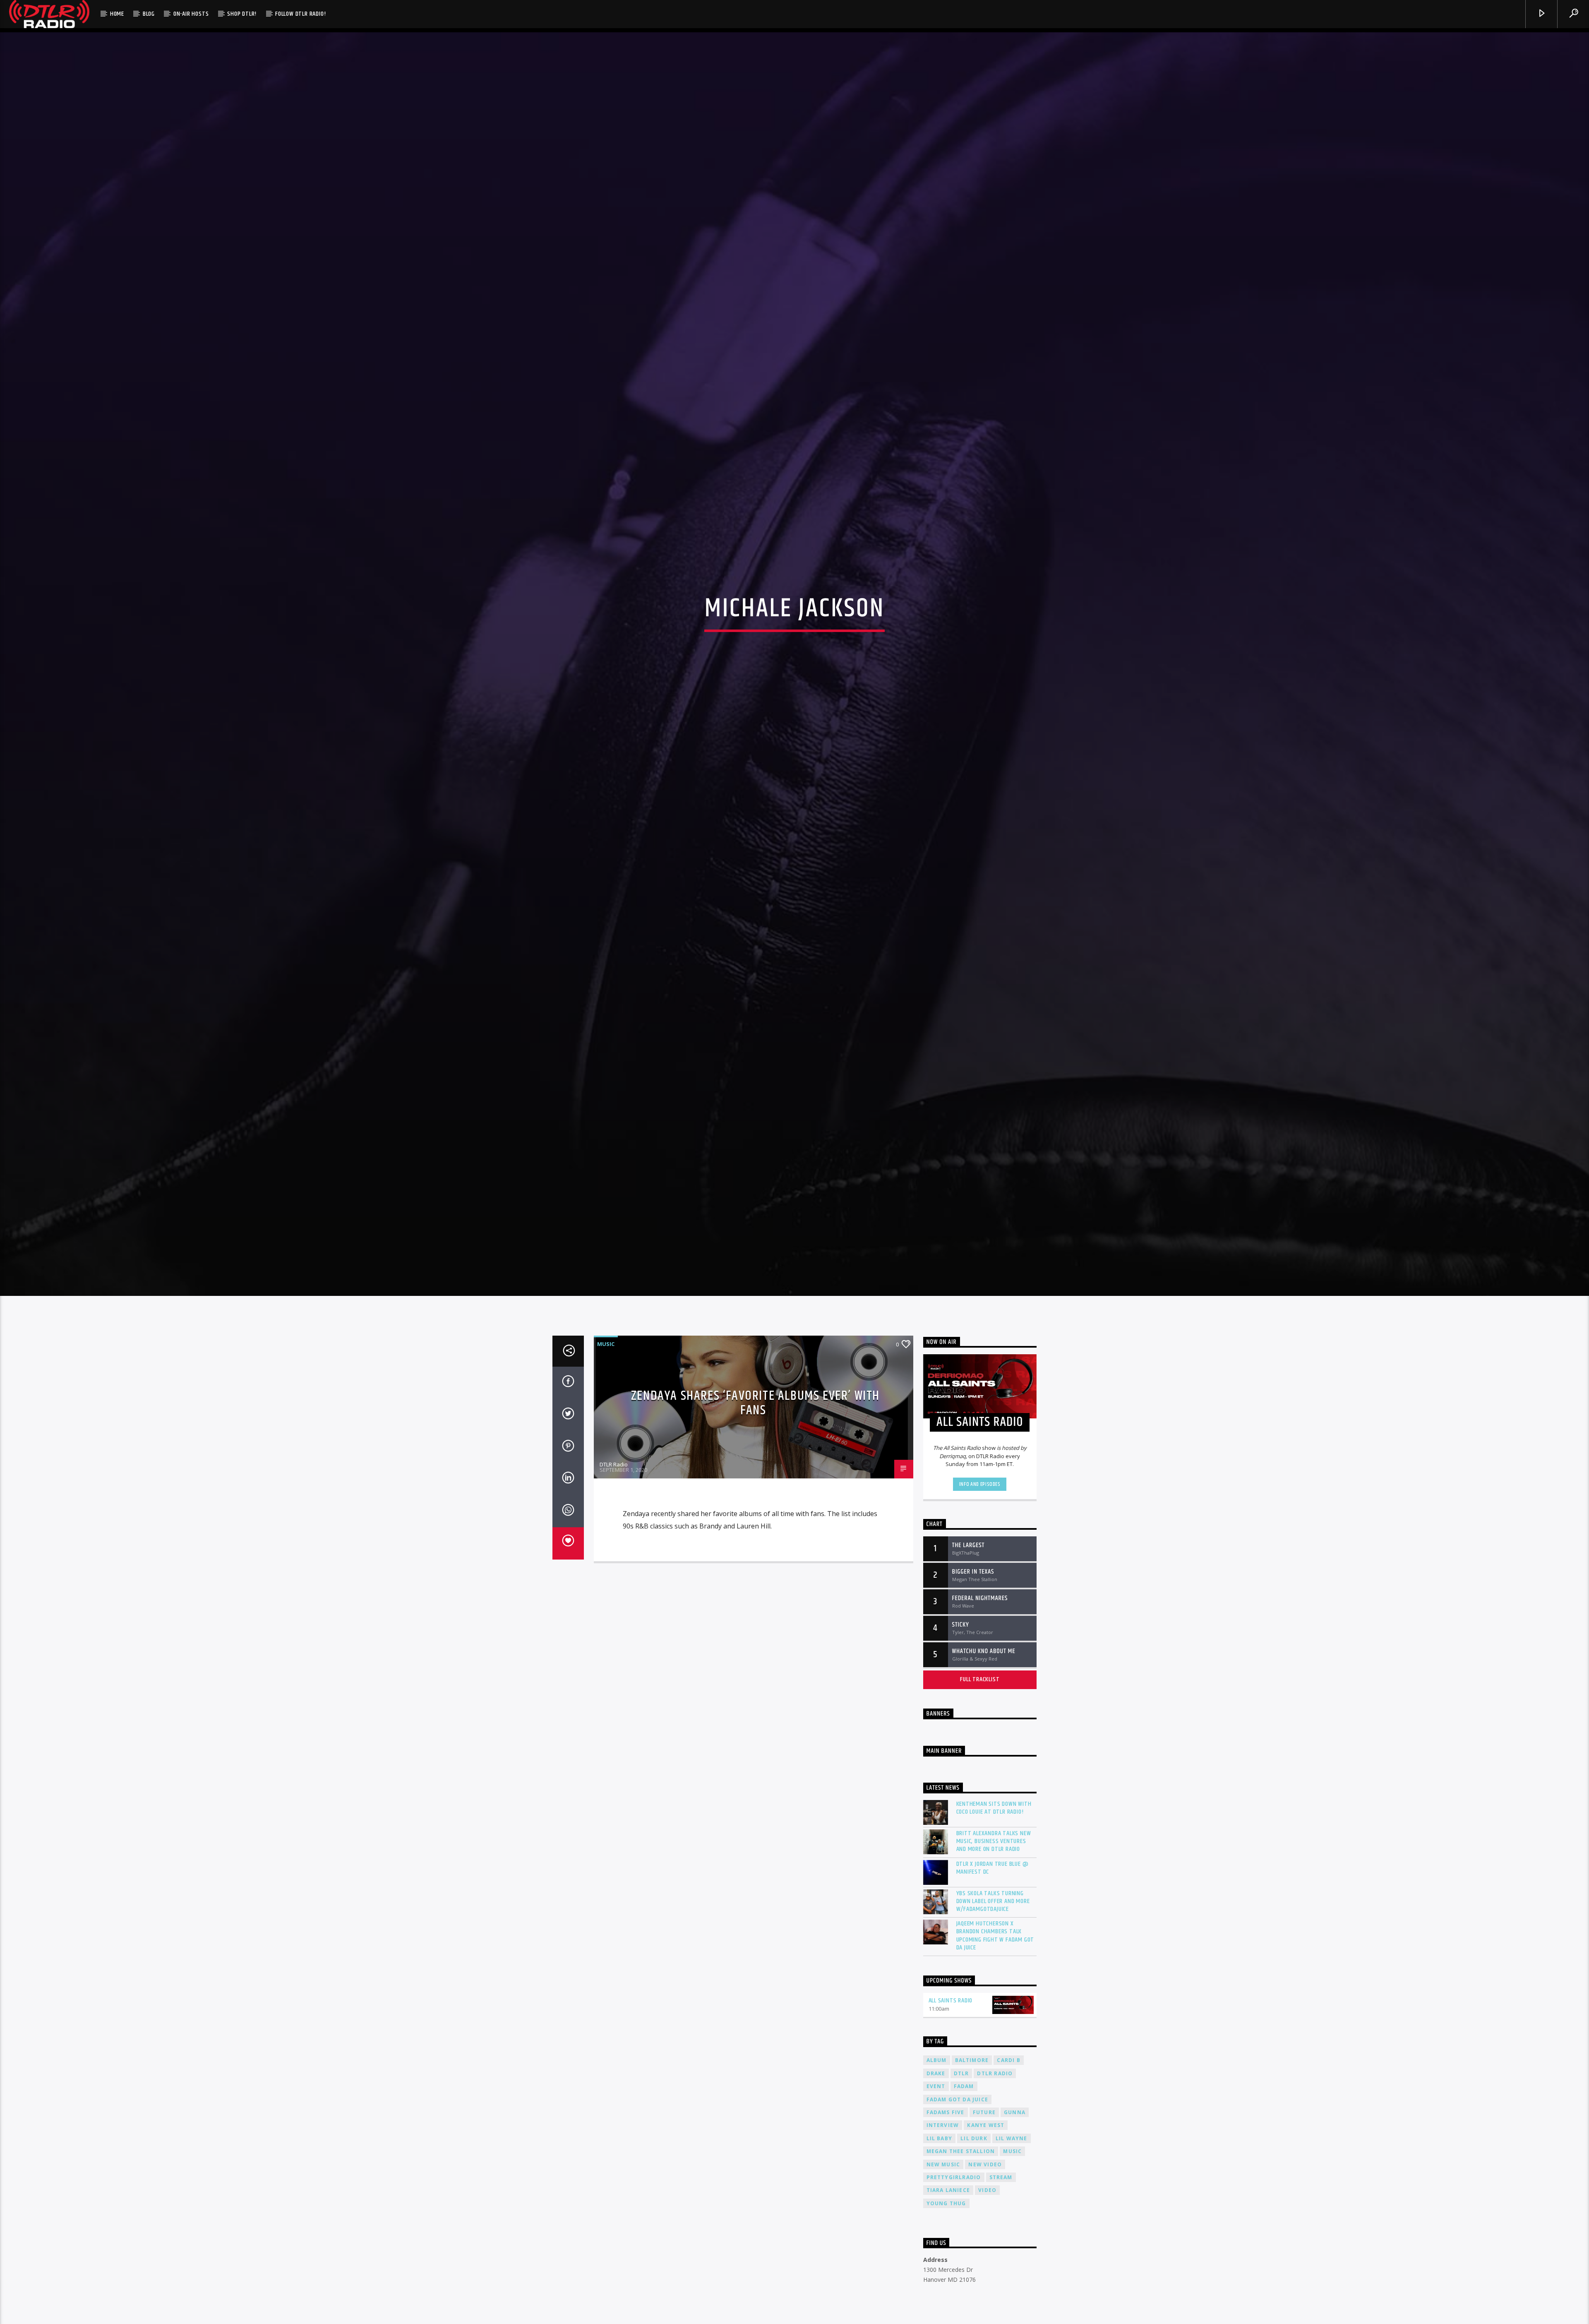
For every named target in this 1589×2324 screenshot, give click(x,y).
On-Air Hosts (191, 14)
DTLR (961, 2073)
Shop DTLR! (242, 14)
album (937, 2060)
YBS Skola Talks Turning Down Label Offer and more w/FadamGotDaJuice (993, 1901)
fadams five (946, 2112)
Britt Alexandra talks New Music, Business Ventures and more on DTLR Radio (994, 1841)
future (984, 2112)
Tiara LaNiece (948, 2190)
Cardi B (1008, 2060)
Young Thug (946, 2203)
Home (117, 14)
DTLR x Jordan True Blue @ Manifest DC (993, 1868)
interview (943, 2125)
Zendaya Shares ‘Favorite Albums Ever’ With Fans (755, 1403)
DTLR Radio (614, 1464)
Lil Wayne (1012, 2138)
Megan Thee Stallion (961, 2151)
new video (985, 2164)
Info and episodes (980, 1484)
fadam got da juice (958, 2099)
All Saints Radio (951, 2001)
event (936, 2086)
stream (1001, 2177)
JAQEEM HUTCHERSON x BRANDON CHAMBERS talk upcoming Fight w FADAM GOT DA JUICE (995, 1936)
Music (606, 1344)
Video (987, 2190)
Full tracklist (980, 1679)
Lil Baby (940, 2138)
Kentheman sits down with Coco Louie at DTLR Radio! (994, 1808)
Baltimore (972, 2060)
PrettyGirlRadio (954, 2177)
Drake (936, 2073)
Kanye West (986, 2125)
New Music (943, 2164)
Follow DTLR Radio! (300, 14)
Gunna (1015, 2112)
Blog (149, 14)
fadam (964, 2086)
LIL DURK (974, 2138)
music (1012, 2151)
